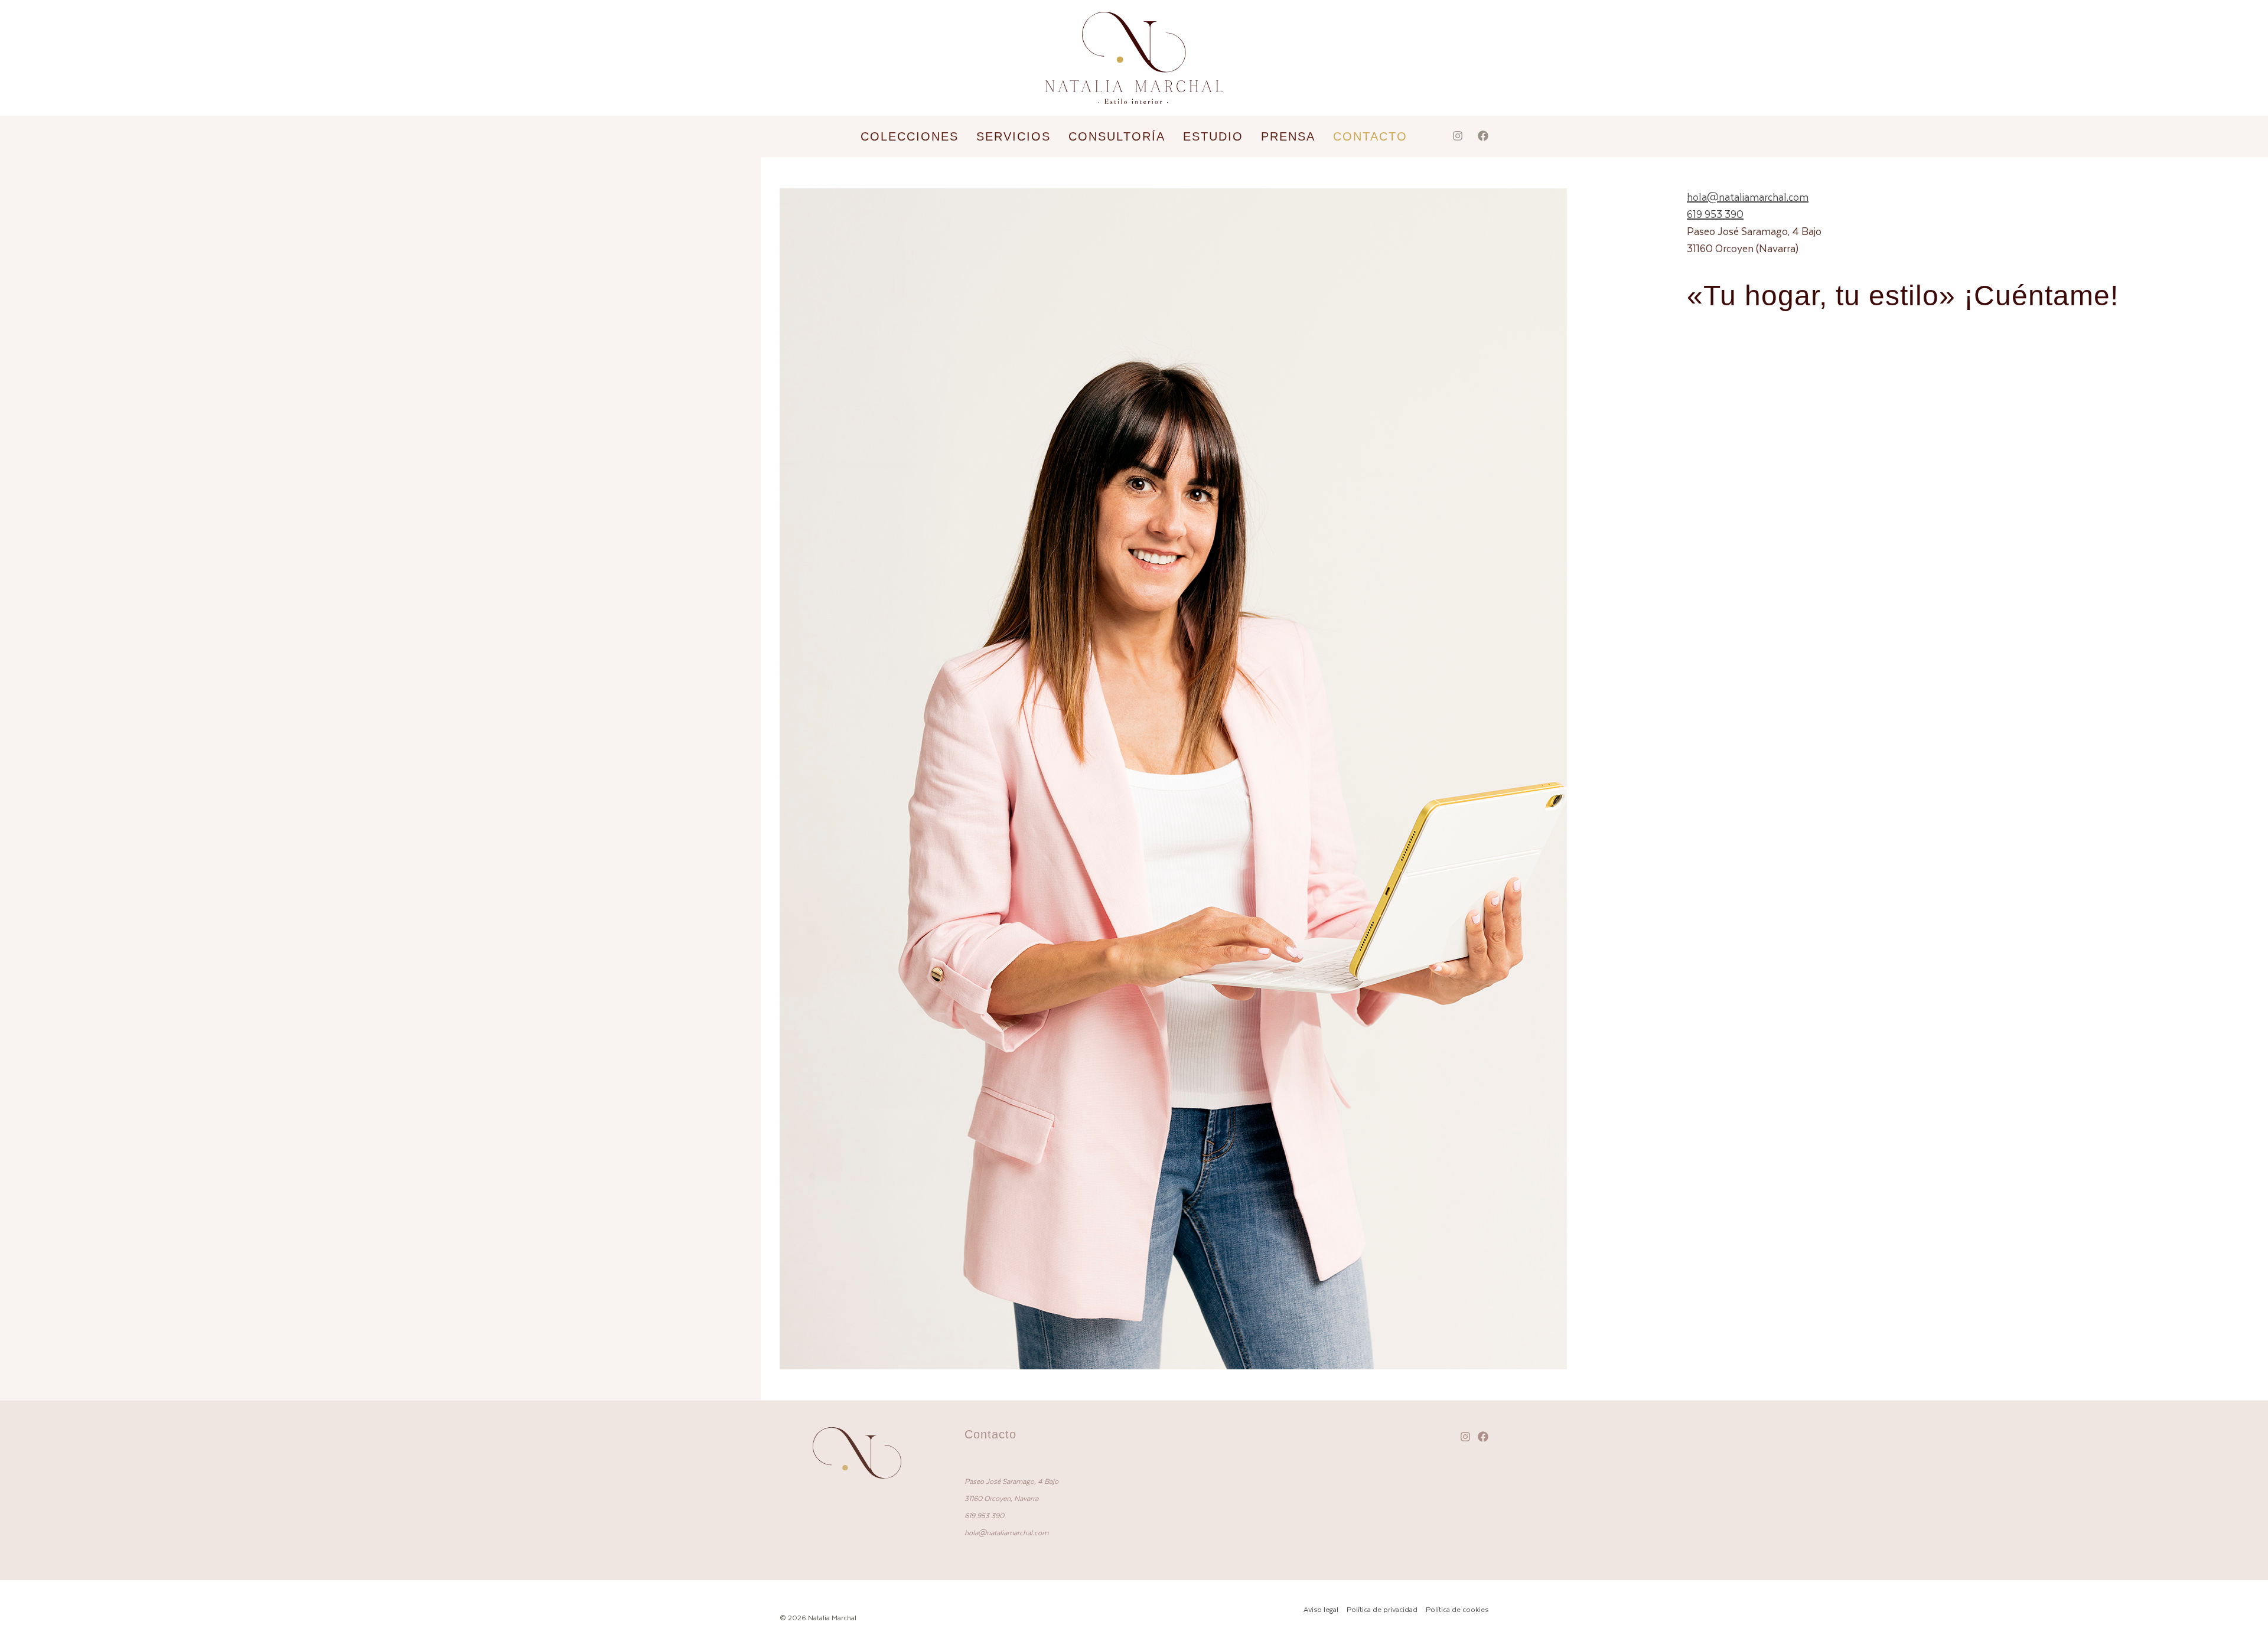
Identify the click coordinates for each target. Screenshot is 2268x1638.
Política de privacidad (1382, 1609)
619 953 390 (1715, 214)
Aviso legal (1321, 1609)
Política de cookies (1457, 1609)
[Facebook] (1483, 136)
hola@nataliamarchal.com (1748, 197)
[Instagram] (1458, 136)
